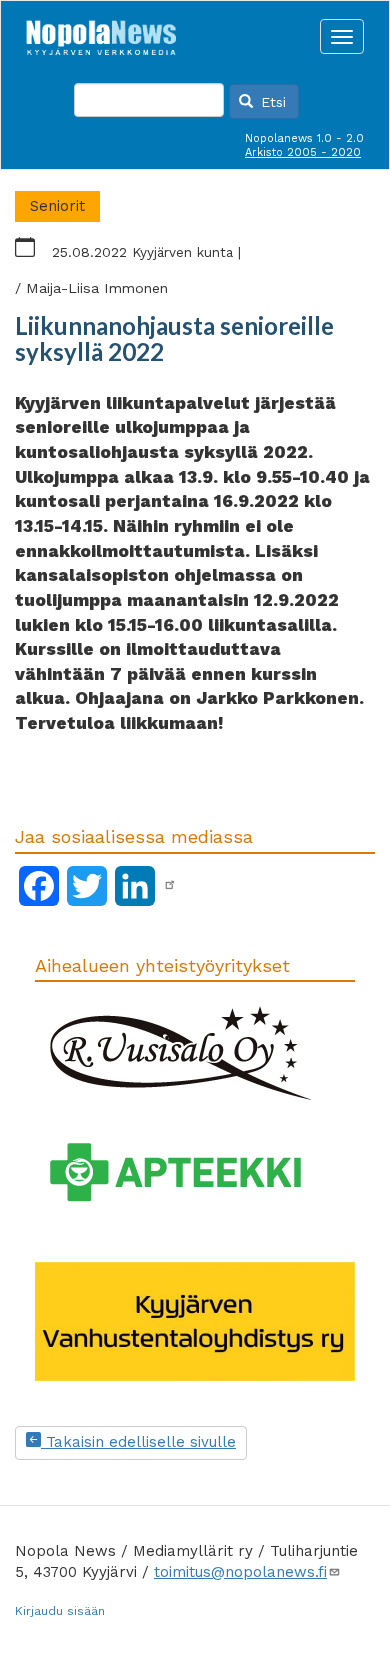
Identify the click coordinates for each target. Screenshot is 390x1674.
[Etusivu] (101, 32)
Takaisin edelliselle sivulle (138, 1442)
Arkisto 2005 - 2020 (303, 152)
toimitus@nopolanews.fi (240, 1572)
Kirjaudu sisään (60, 1611)
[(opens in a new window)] (170, 885)
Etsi (271, 102)
